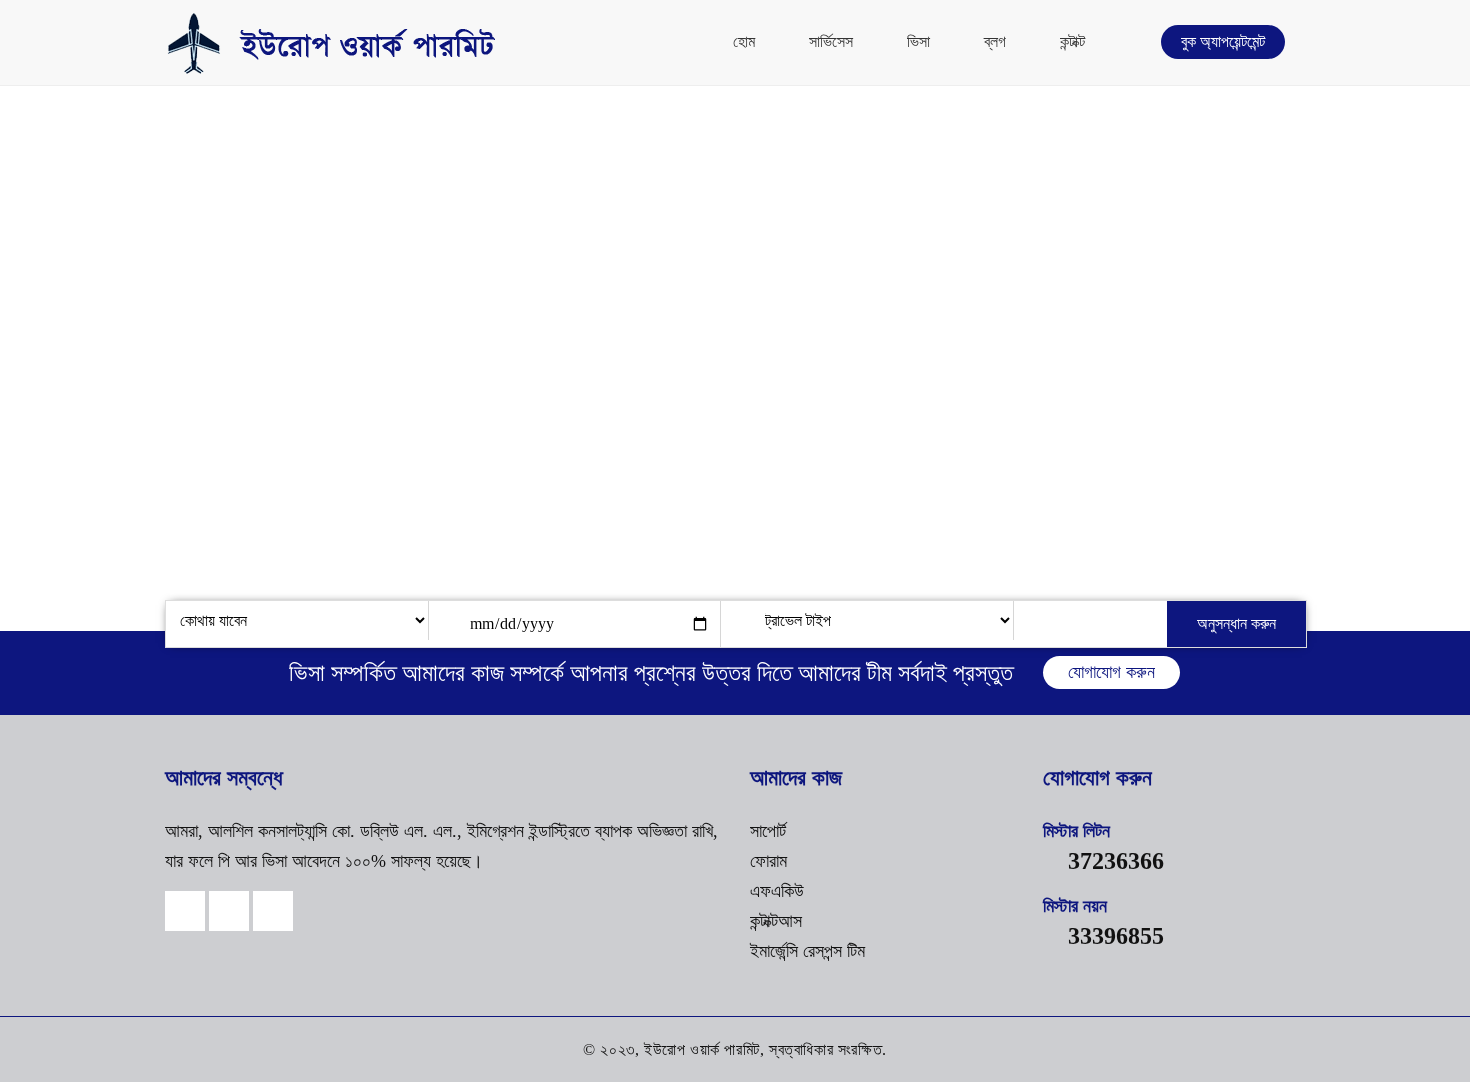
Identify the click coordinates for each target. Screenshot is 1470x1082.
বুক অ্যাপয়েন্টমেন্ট (1223, 41)
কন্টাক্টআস (776, 921)
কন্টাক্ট (1072, 41)
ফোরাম (768, 861)
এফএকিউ (777, 891)
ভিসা (918, 41)
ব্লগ (995, 41)
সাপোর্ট (768, 831)
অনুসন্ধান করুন (1236, 623)
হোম (744, 41)
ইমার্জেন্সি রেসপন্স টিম (807, 951)
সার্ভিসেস (831, 41)
